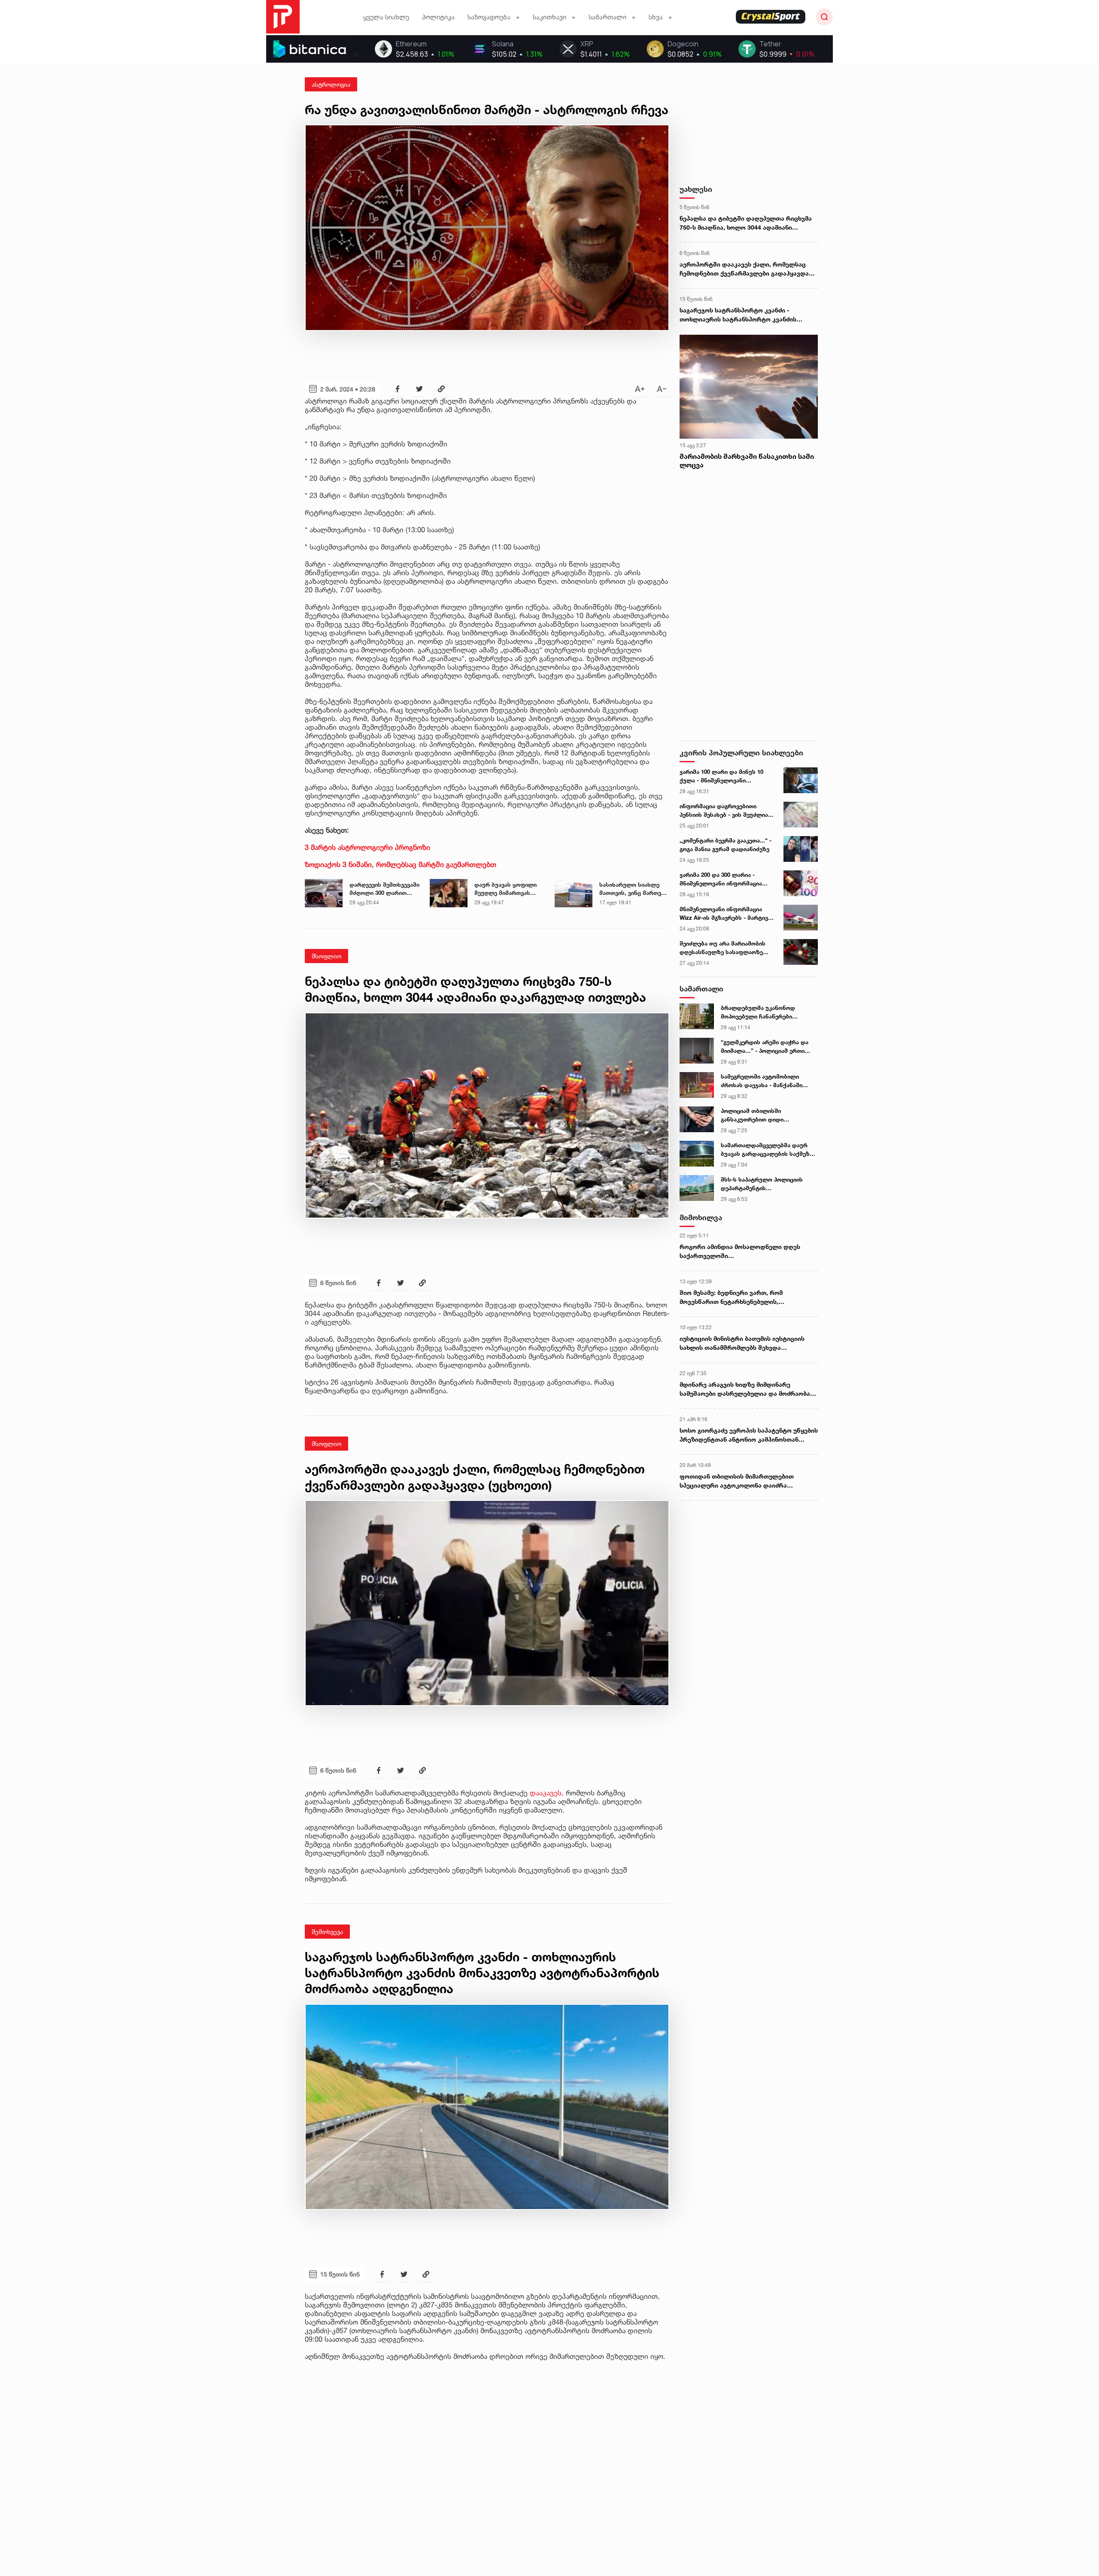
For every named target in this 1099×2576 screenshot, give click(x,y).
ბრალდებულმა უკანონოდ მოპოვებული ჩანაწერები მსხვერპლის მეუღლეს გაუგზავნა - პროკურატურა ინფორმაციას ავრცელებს (768, 1012)
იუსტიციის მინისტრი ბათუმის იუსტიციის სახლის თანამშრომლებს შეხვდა (742, 1343)
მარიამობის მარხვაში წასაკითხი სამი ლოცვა (747, 461)
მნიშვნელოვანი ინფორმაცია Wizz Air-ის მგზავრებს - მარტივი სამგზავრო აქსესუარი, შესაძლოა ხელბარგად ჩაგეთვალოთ (725, 914)
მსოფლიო (326, 956)
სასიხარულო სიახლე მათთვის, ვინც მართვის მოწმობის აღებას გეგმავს (633, 889)
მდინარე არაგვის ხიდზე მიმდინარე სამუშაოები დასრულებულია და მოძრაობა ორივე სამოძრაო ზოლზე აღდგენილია (745, 1389)
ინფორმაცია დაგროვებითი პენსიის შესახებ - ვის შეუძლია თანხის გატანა (724, 811)
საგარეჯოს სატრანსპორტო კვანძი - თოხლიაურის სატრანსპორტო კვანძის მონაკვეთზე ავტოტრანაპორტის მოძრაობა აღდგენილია (745, 315)
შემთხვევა (327, 1932)
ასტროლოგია (331, 84)
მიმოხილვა (701, 1217)
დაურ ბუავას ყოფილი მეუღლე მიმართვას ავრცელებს (505, 889)
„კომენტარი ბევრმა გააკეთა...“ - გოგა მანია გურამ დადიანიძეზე (726, 845)
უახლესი (696, 189)
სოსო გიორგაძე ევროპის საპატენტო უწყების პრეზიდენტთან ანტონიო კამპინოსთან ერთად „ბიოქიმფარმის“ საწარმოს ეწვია (749, 1435)
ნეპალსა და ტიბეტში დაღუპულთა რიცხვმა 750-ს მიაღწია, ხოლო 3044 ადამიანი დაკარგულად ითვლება (746, 223)
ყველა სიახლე (386, 17)
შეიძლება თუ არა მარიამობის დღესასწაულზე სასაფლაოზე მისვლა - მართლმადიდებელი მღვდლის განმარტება (723, 948)
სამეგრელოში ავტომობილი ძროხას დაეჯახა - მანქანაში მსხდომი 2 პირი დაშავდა (762, 1081)
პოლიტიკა (438, 17)
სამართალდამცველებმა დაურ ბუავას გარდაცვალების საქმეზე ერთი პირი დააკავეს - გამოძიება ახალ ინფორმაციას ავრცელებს (767, 1150)
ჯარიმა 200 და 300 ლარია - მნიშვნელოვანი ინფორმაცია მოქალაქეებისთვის (721, 879)
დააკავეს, (548, 1793)
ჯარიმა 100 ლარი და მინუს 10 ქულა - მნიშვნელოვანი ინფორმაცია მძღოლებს (721, 776)
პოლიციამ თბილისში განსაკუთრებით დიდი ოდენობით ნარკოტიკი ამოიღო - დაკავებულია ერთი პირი (767, 1115)
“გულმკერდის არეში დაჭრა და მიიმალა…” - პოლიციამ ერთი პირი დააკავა (765, 1047)
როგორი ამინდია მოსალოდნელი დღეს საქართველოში (740, 1251)
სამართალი (701, 989)
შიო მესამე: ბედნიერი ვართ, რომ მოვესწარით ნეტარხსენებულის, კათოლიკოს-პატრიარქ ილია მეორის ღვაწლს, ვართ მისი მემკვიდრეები (737, 1297)
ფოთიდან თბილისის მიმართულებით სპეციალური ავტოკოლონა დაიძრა (737, 1481)
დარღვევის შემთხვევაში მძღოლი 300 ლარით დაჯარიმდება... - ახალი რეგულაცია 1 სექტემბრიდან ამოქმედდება (384, 889)
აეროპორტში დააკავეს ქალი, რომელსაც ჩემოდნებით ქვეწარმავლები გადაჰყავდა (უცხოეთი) (744, 269)
